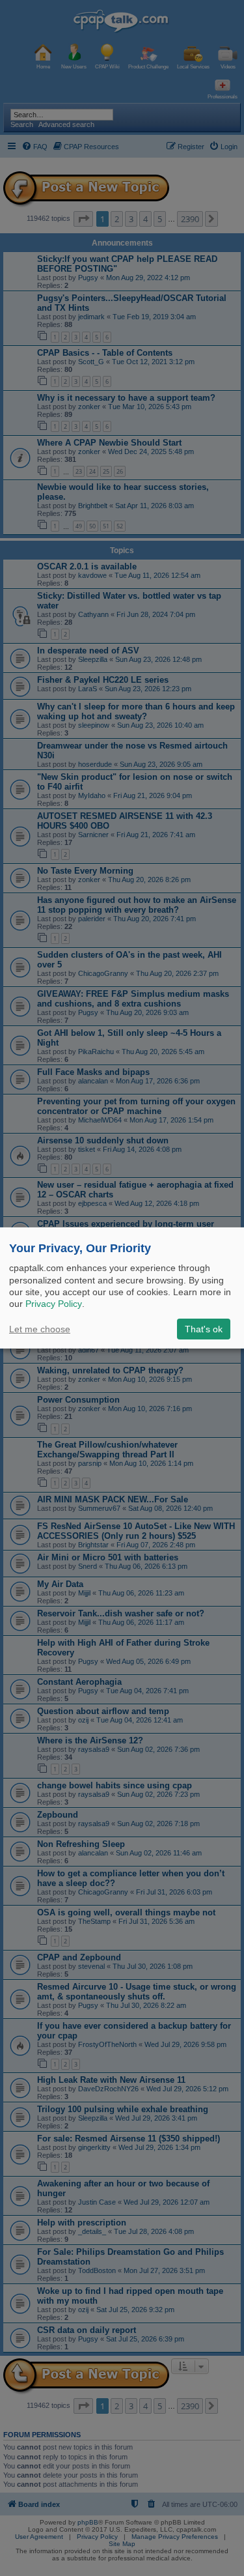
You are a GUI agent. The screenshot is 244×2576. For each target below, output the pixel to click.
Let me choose (40, 1329)
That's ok (204, 1329)
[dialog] (122, 1288)
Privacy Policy (54, 1304)
